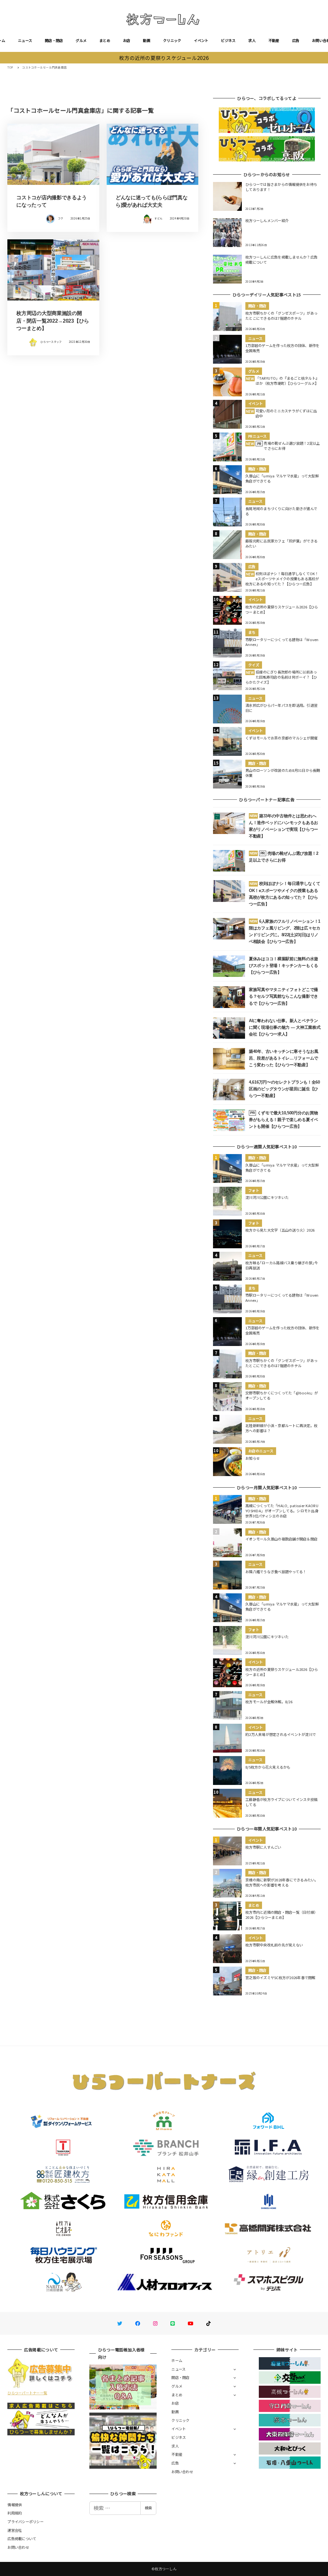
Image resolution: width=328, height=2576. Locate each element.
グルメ (81, 40)
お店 (127, 40)
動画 (147, 40)
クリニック (172, 40)
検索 (148, 2508)
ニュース (25, 40)
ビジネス (228, 40)
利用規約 (15, 2513)
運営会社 (15, 2530)
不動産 (274, 40)
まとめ (105, 40)
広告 (296, 40)
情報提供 (15, 2505)
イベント (201, 40)
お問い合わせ (182, 2472)
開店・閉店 (54, 40)
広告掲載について (22, 2539)
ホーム (177, 2360)
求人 (252, 40)
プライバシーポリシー (25, 2522)
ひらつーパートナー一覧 (27, 2393)
